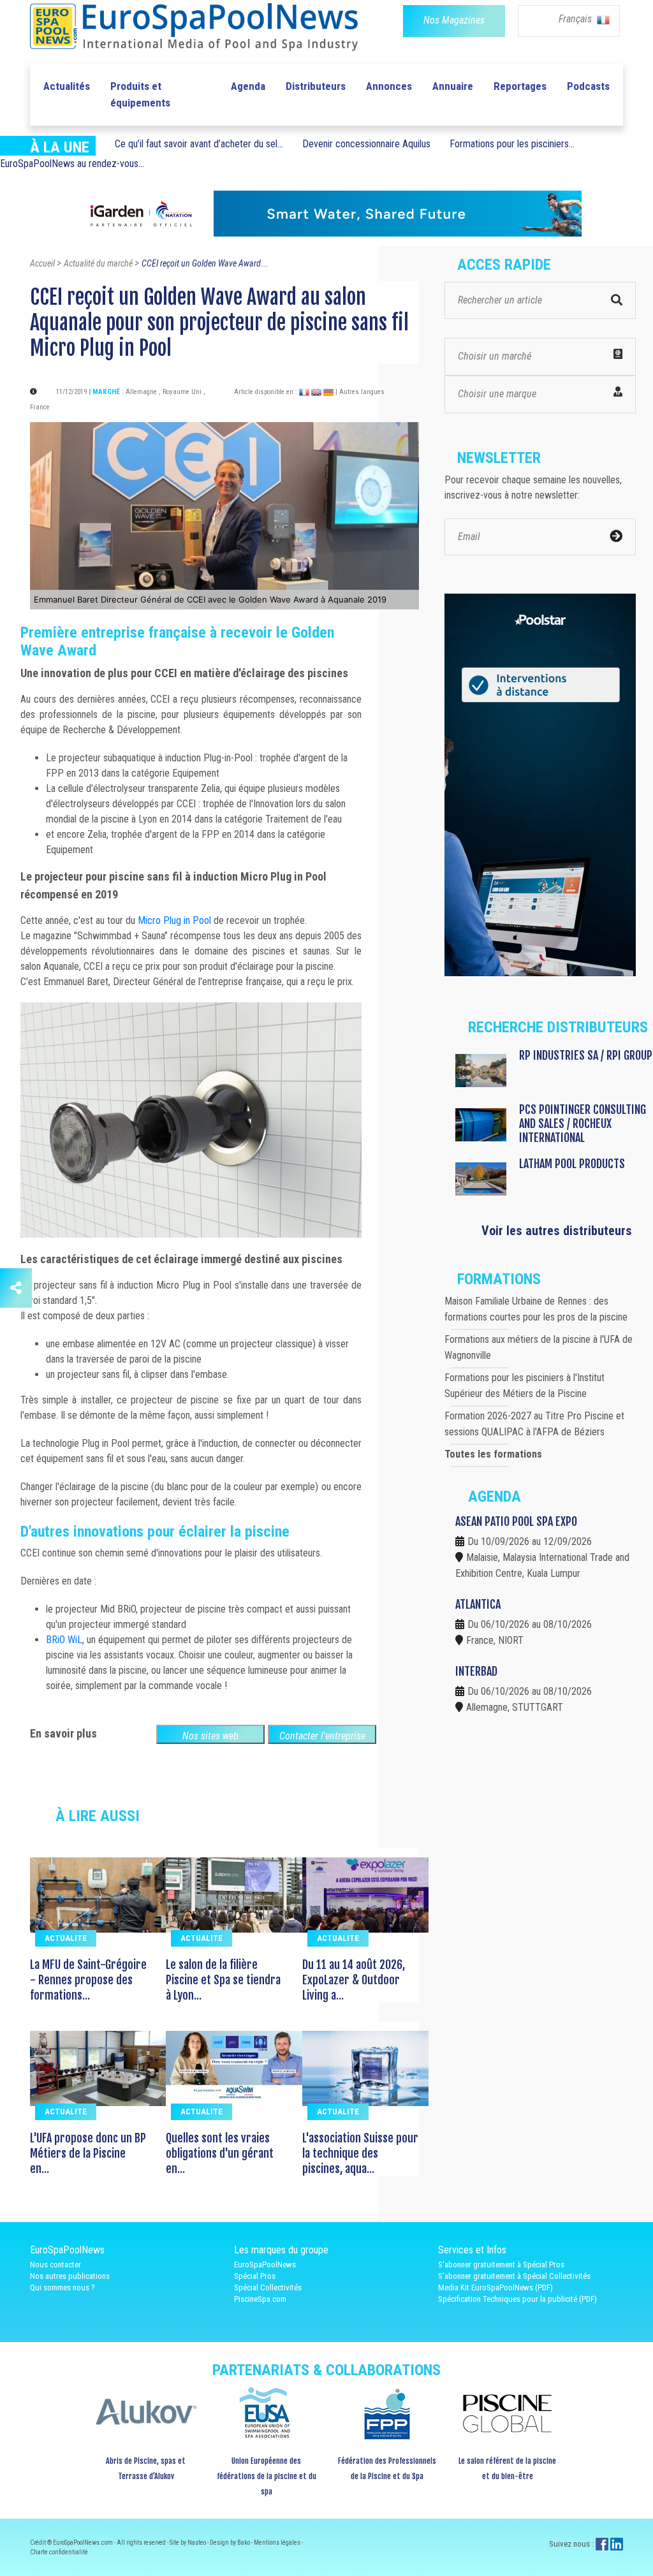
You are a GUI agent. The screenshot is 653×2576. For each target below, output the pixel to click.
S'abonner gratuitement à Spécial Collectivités (514, 2276)
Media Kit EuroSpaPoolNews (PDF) (495, 2287)
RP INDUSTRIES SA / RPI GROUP (586, 1055)
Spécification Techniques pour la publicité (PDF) (517, 2299)
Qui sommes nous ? (62, 2287)
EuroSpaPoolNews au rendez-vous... (72, 164)
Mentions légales (278, 2543)
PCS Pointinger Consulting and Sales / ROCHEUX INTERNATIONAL (583, 1123)
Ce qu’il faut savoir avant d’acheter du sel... (199, 144)
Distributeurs (316, 86)
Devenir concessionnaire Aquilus (366, 144)
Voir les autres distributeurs (557, 1231)
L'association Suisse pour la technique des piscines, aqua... (360, 2153)
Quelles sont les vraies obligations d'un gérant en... (220, 2153)
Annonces (389, 86)
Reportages (520, 86)
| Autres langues (360, 392)
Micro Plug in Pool (174, 920)
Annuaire (453, 86)
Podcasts (588, 86)
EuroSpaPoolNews (265, 2265)
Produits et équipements (140, 94)
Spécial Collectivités (268, 2287)
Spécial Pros (255, 2276)
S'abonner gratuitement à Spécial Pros (501, 2265)
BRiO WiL (64, 1640)
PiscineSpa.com (260, 2299)
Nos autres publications (70, 2276)
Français (576, 19)
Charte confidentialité (59, 2552)
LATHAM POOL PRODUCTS (572, 1164)
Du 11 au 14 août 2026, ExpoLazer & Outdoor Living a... (354, 1980)
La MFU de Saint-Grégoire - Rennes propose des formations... (88, 1980)
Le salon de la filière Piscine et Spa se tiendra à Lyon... (223, 1980)
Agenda (248, 86)
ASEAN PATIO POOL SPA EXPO (516, 1521)
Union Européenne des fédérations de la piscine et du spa (267, 2476)
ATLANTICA (478, 1604)
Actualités (67, 86)
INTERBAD (476, 1671)
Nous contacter (55, 2265)
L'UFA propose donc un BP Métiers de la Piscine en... (88, 2153)
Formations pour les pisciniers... (512, 144)
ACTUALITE (66, 1938)
